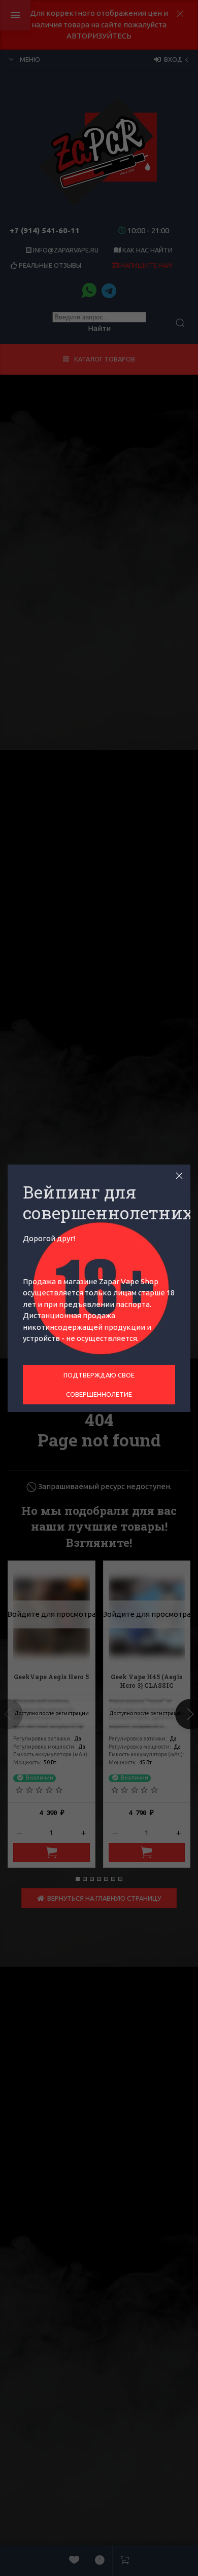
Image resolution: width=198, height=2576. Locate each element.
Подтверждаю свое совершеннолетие (99, 1385)
